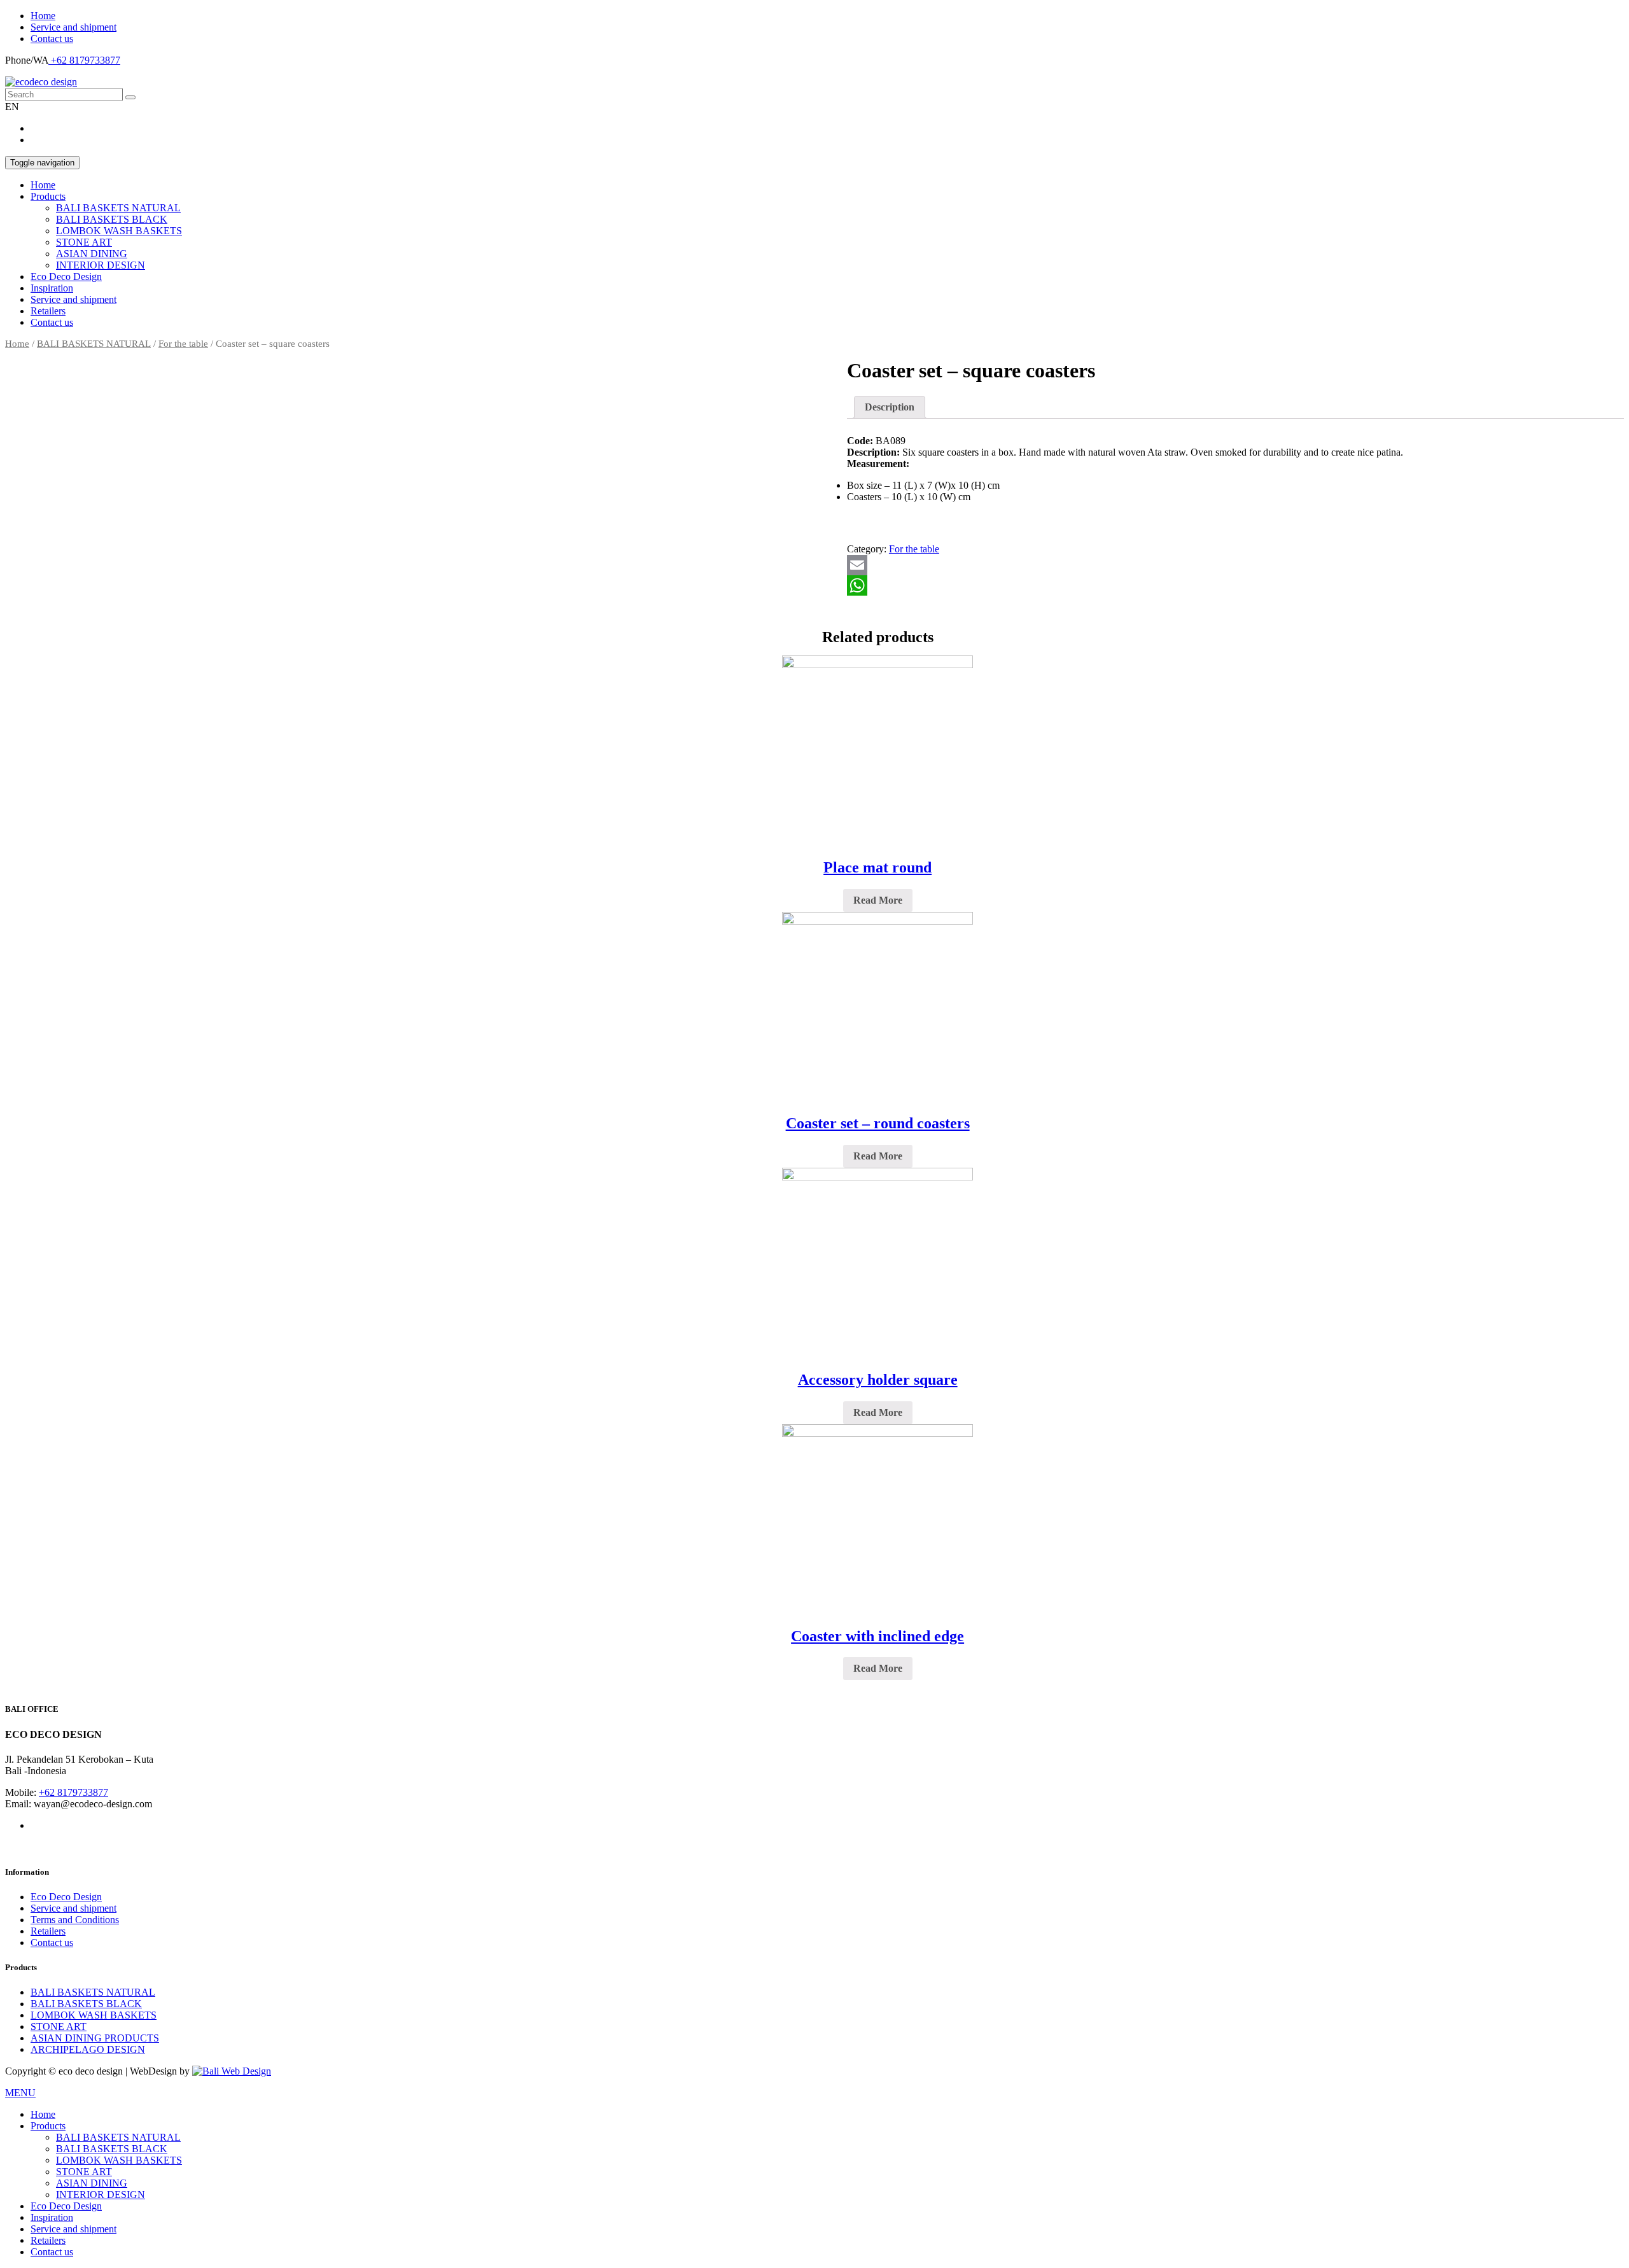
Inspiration (52, 288)
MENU (20, 2093)
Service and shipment (73, 27)
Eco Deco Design (66, 276)
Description (890, 407)
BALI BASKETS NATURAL (118, 208)
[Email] (1235, 565)
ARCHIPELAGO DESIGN (88, 2049)
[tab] (890, 407)
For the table (183, 344)
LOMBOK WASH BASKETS (119, 231)
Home (43, 16)
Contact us (52, 38)
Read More (878, 900)
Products (48, 196)
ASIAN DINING (92, 254)
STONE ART (84, 242)
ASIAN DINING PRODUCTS (95, 2038)
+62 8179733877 (84, 60)
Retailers (48, 311)
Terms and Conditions (75, 1920)
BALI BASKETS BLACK (112, 219)
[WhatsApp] (1235, 585)
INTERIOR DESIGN (101, 265)
